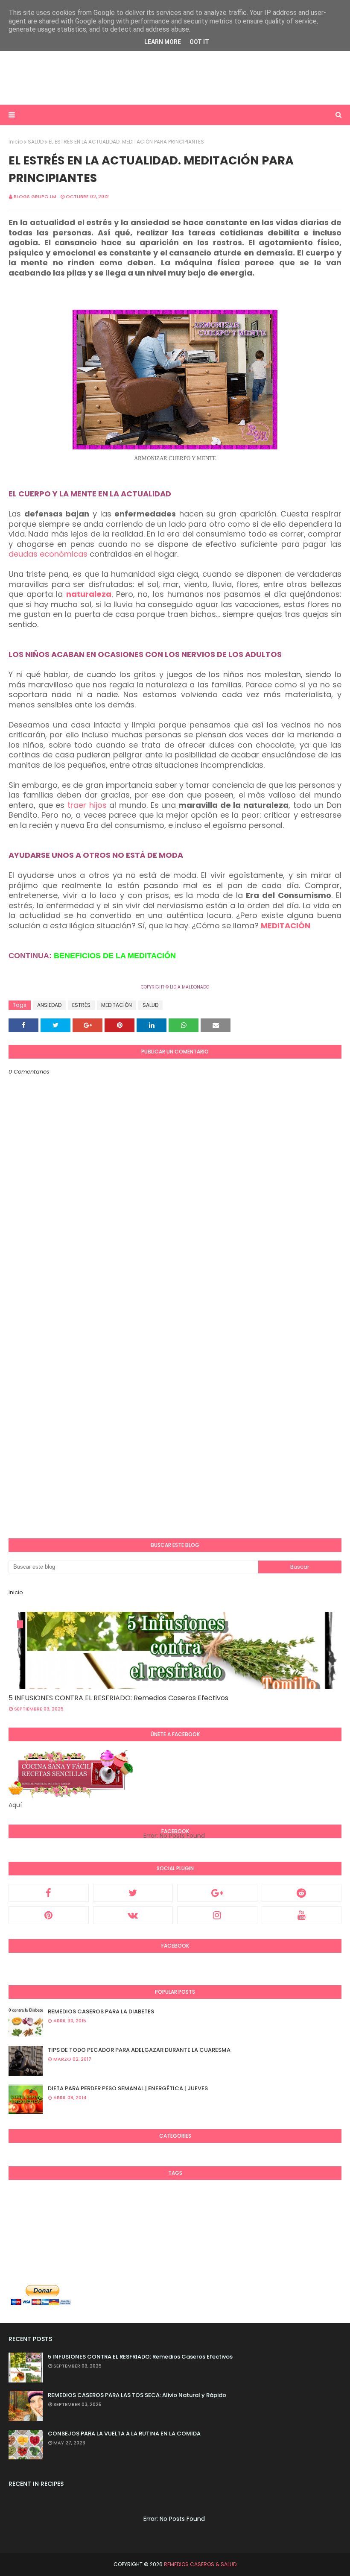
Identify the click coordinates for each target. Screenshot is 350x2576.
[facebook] (49, 1893)
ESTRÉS (81, 1005)
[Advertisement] (175, 77)
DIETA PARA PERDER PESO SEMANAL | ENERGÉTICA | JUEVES (128, 2088)
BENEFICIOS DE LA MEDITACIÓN (115, 956)
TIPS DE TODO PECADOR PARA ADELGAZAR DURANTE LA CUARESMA (139, 2050)
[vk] (133, 1915)
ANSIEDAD (49, 1005)
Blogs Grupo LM (35, 197)
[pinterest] (49, 1915)
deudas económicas (48, 554)
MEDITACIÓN (286, 926)
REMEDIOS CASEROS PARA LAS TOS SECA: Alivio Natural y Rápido (137, 2395)
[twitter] (133, 1893)
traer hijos (87, 805)
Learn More (163, 42)
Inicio (16, 142)
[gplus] (217, 1893)
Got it (199, 42)
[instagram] (217, 1915)
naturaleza (89, 594)
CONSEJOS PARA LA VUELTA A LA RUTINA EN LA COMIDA (124, 2434)
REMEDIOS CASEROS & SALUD (200, 2564)
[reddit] (302, 1893)
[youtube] (302, 1915)
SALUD (36, 142)
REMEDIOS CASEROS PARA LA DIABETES (101, 2011)
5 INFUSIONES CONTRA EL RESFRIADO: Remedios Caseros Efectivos (118, 1698)
